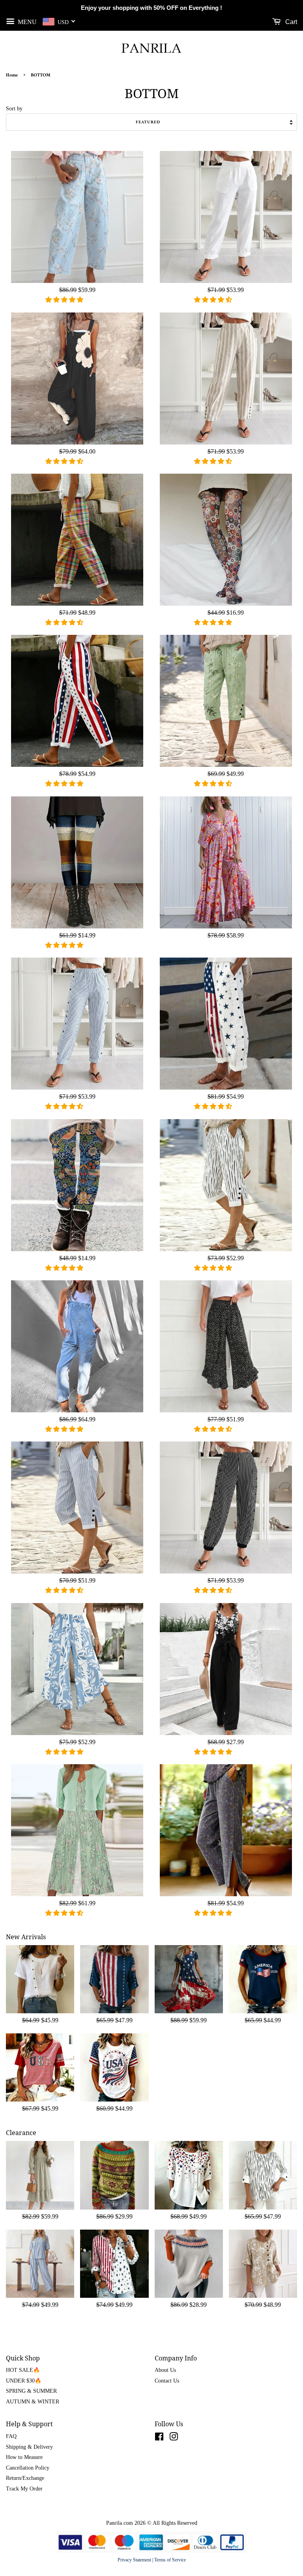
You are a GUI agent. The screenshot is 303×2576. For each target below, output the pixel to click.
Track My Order (24, 2489)
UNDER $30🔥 (24, 2381)
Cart (290, 22)
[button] (65, 300)
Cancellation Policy (28, 2468)
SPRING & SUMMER (31, 2391)
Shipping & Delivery (29, 2447)
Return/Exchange (25, 2478)
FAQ (11, 2436)
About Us (165, 2370)
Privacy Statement (134, 2560)
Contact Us (167, 2381)
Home (12, 75)
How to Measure (24, 2457)
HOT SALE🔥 (23, 2370)
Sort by (14, 108)
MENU (26, 21)
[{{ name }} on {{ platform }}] (159, 2438)
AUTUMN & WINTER (33, 2402)
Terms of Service (170, 2560)
